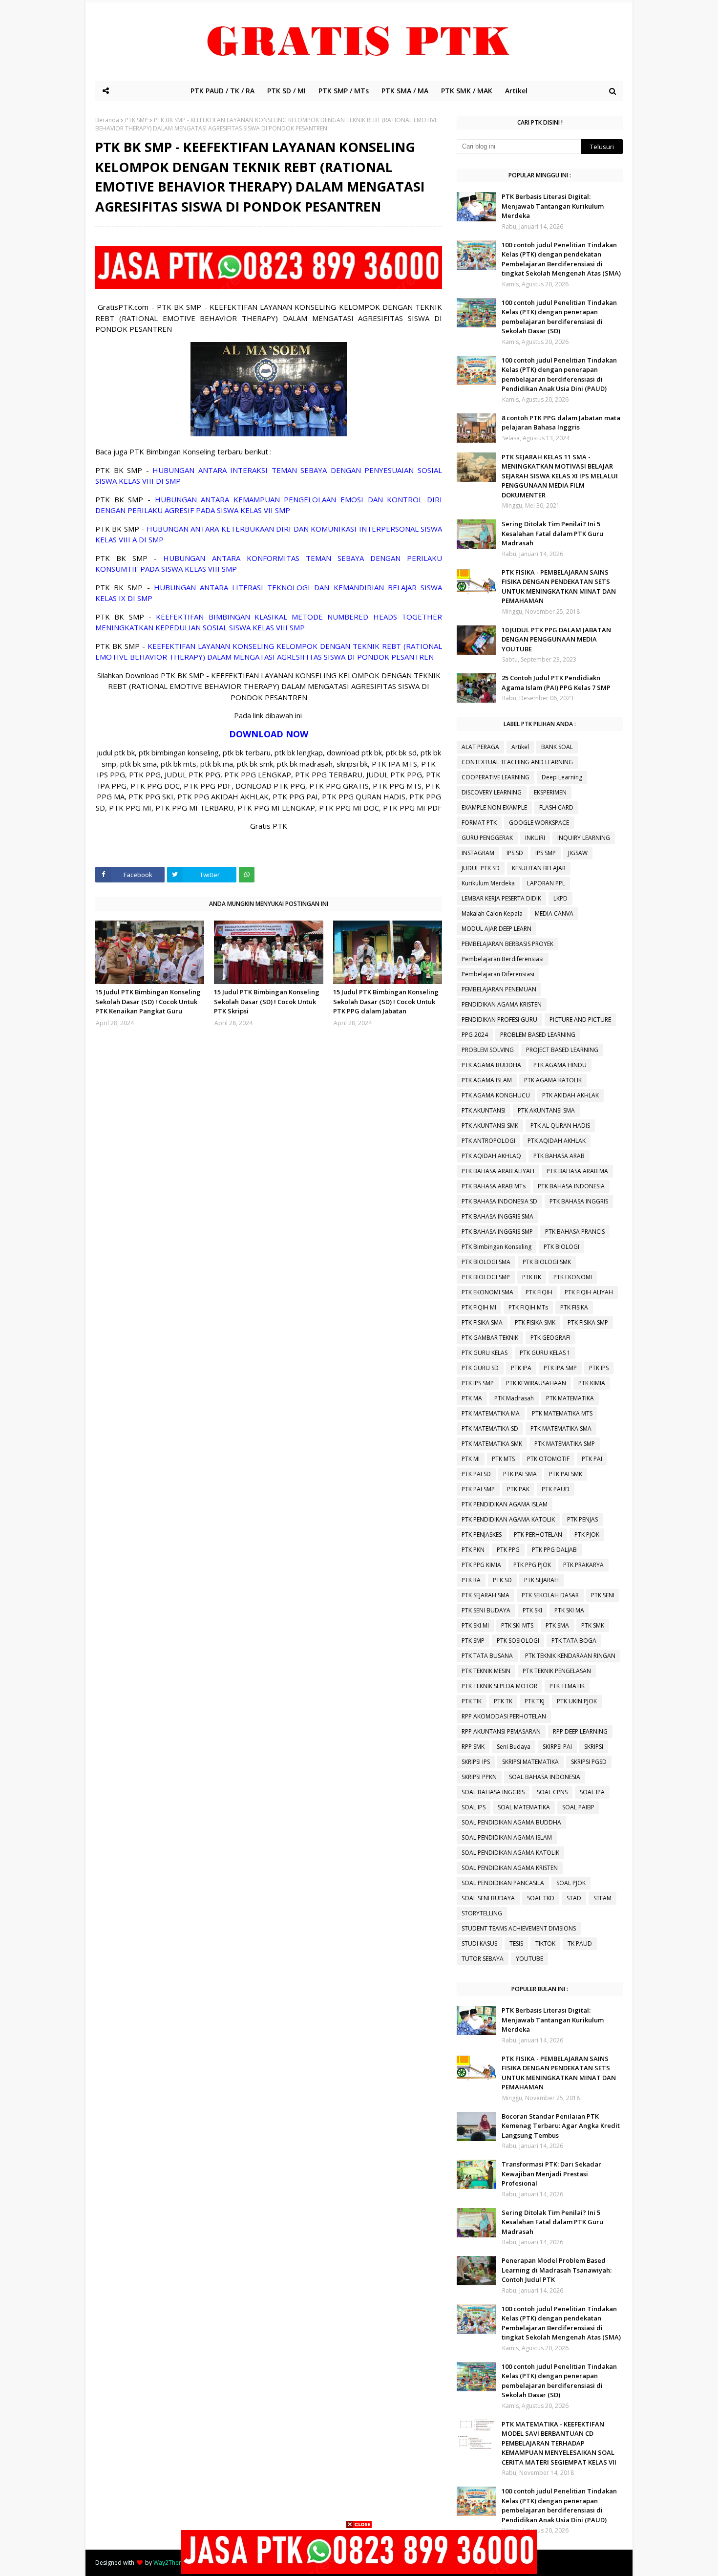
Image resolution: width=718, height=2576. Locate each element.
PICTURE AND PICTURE (580, 1020)
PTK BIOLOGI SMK (547, 1262)
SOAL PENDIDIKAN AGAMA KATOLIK (510, 1853)
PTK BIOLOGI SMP (486, 1277)
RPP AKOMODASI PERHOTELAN (504, 1716)
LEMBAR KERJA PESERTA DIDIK (501, 898)
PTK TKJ (535, 1701)
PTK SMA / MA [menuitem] (405, 91)
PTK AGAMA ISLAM (487, 1080)
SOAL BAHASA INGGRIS (493, 1792)
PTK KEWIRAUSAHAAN (536, 1383)
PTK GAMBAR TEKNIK (490, 1338)
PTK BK (532, 1277)
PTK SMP (137, 120)
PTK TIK (472, 1701)
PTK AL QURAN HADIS (560, 1126)
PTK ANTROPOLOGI (488, 1141)
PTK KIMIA (592, 1383)
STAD (574, 1898)
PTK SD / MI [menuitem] (286, 91)
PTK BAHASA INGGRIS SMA (497, 1216)
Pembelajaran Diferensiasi (498, 974)
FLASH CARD (556, 807)
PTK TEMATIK (567, 1686)
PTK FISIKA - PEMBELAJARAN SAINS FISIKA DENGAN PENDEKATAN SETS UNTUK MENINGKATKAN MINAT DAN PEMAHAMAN (559, 587)
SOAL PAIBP (578, 1807)
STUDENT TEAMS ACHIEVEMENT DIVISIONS (519, 1928)
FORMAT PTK (479, 823)
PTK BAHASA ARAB (559, 1156)
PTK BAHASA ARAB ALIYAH (498, 1171)
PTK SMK (593, 1625)
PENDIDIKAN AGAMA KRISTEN (502, 1004)
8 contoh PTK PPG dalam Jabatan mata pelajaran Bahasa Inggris (561, 423)
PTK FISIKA (574, 1307)
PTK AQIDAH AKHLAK (557, 1141)
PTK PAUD (556, 1489)
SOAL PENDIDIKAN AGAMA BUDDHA (511, 1822)
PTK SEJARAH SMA (486, 1595)
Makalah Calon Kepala (492, 913)
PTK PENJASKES (482, 1535)
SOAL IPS (474, 1807)
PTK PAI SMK (566, 1474)
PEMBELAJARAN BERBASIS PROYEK (507, 944)
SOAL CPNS (552, 1792)
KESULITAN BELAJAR (539, 868)
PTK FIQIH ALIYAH (589, 1292)
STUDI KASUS (479, 1943)
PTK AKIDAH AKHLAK (570, 1095)
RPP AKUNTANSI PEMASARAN (501, 1731)
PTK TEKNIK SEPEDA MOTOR (499, 1686)
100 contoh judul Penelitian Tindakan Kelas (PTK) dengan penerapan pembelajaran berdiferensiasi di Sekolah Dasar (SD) (559, 317)
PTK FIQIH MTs (528, 1307)
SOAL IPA (592, 1792)
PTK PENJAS (582, 1519)
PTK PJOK (587, 1535)
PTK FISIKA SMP (588, 1322)
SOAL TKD (541, 1898)
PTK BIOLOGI (561, 1247)
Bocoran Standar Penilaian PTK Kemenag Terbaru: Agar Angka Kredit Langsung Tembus (561, 2126)
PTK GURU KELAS (485, 1353)
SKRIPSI (594, 1747)
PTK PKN (473, 1550)
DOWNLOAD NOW (269, 734)
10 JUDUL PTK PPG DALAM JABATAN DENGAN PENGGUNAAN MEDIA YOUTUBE (556, 639)
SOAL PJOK (571, 1883)
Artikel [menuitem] (516, 91)
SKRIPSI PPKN (479, 1777)
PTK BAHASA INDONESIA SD (499, 1201)
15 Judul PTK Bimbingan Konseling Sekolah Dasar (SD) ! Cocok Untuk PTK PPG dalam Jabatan (386, 1001)
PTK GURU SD (480, 1368)
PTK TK (503, 1701)
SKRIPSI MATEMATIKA (530, 1762)
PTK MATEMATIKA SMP (565, 1444)
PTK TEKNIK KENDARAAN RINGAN (570, 1656)
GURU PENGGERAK (487, 838)
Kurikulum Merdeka (488, 883)
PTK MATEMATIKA (570, 1398)
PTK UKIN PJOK (577, 1701)
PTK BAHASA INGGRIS (579, 1201)
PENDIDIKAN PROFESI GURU (499, 1020)
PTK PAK (518, 1489)
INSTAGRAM (478, 853)
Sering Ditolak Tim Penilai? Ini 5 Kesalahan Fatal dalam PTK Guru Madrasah (552, 533)
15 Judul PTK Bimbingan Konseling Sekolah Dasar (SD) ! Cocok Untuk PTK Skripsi (267, 1001)
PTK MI (471, 1459)
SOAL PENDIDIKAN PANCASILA (503, 1883)
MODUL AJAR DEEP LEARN (496, 929)
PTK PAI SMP (478, 1489)
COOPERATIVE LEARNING (496, 777)
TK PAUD (580, 1943)
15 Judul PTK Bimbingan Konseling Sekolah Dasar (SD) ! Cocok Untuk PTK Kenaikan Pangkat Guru (148, 1001)
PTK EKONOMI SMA (487, 1292)
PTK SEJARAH (541, 1580)
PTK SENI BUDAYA (486, 1610)
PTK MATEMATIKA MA (491, 1413)
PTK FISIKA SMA (482, 1322)
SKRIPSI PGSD (589, 1762)
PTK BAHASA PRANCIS (575, 1232)
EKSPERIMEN (550, 792)
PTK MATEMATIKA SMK (492, 1444)
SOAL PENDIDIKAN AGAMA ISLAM (507, 1837)
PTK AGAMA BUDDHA (491, 1065)
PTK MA (472, 1398)
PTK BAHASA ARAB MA (577, 1171)
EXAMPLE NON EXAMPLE (494, 807)
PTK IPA (521, 1368)
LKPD (560, 898)
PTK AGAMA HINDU (560, 1065)
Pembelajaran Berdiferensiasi (503, 959)
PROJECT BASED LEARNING (562, 1050)
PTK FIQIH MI (479, 1307)
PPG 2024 (475, 1035)
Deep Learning (562, 777)
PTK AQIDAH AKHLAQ (491, 1156)
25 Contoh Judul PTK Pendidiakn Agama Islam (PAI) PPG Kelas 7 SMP (556, 683)
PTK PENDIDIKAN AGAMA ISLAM (505, 1504)
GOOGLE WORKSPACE (539, 823)
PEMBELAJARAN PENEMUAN (499, 989)
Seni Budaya (514, 1747)
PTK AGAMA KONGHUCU (496, 1095)
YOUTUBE (529, 1959)
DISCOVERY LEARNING (492, 792)
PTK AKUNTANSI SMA (546, 1110)
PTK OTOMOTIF (548, 1459)
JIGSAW (578, 853)
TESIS (516, 1943)
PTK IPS (599, 1368)
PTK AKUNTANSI (484, 1110)
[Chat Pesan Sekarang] (269, 286)
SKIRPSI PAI (557, 1747)
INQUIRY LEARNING (584, 838)
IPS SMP (546, 853)
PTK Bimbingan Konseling (496, 1247)
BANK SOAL (557, 747)
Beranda (107, 120)
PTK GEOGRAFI (550, 1338)
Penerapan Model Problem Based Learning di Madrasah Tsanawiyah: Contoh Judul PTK (557, 2270)
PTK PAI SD (476, 1474)
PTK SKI (532, 1610)
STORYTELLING (482, 1913)
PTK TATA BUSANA (487, 1656)
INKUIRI (535, 838)
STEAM (602, 1898)
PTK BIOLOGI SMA (486, 1262)
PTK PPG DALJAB (554, 1550)
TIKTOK (545, 1943)
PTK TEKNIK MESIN (486, 1671)
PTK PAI (592, 1459)
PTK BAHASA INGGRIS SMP (497, 1232)
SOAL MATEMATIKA (524, 1807)
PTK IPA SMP (560, 1368)
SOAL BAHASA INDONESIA (545, 1777)
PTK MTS (503, 1459)
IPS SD (515, 853)
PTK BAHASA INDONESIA (571, 1186)
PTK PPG (508, 1550)
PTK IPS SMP (478, 1383)
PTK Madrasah (514, 1398)
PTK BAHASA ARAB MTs (494, 1186)
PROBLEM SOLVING (488, 1050)
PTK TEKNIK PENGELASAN (557, 1671)
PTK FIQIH (539, 1292)
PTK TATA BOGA (574, 1641)
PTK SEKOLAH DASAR (550, 1595)
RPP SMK (473, 1747)
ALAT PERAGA (480, 747)
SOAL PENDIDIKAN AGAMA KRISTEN (510, 1868)
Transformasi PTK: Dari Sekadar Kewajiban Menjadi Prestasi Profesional (551, 2174)
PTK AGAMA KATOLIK (553, 1080)
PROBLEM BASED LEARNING (538, 1035)
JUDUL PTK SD (481, 868)
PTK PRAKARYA (583, 1565)
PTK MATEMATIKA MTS (562, 1413)
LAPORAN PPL (546, 883)
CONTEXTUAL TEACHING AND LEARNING (517, 762)
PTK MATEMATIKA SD (490, 1428)
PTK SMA (557, 1625)
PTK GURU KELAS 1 (545, 1353)
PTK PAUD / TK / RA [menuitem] (222, 91)
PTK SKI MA (569, 1610)
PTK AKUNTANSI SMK (490, 1126)
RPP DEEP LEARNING (580, 1731)
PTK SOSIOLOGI (518, 1641)
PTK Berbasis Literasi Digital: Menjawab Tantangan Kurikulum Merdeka (553, 206)
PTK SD (502, 1580)
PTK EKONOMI (573, 1277)
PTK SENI (603, 1595)
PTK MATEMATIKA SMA (561, 1428)
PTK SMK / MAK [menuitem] (467, 91)
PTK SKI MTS (517, 1625)
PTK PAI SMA (520, 1474)
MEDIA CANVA (554, 913)
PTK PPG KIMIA (481, 1565)
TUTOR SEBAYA (483, 1959)
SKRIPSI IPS (476, 1762)
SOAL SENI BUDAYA (488, 1898)
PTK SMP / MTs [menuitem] (344, 91)
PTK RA (471, 1580)
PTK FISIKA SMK (535, 1322)
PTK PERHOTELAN (538, 1535)
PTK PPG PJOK (532, 1565)
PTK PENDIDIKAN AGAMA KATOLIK (508, 1519)
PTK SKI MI (475, 1625)
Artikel (520, 747)
